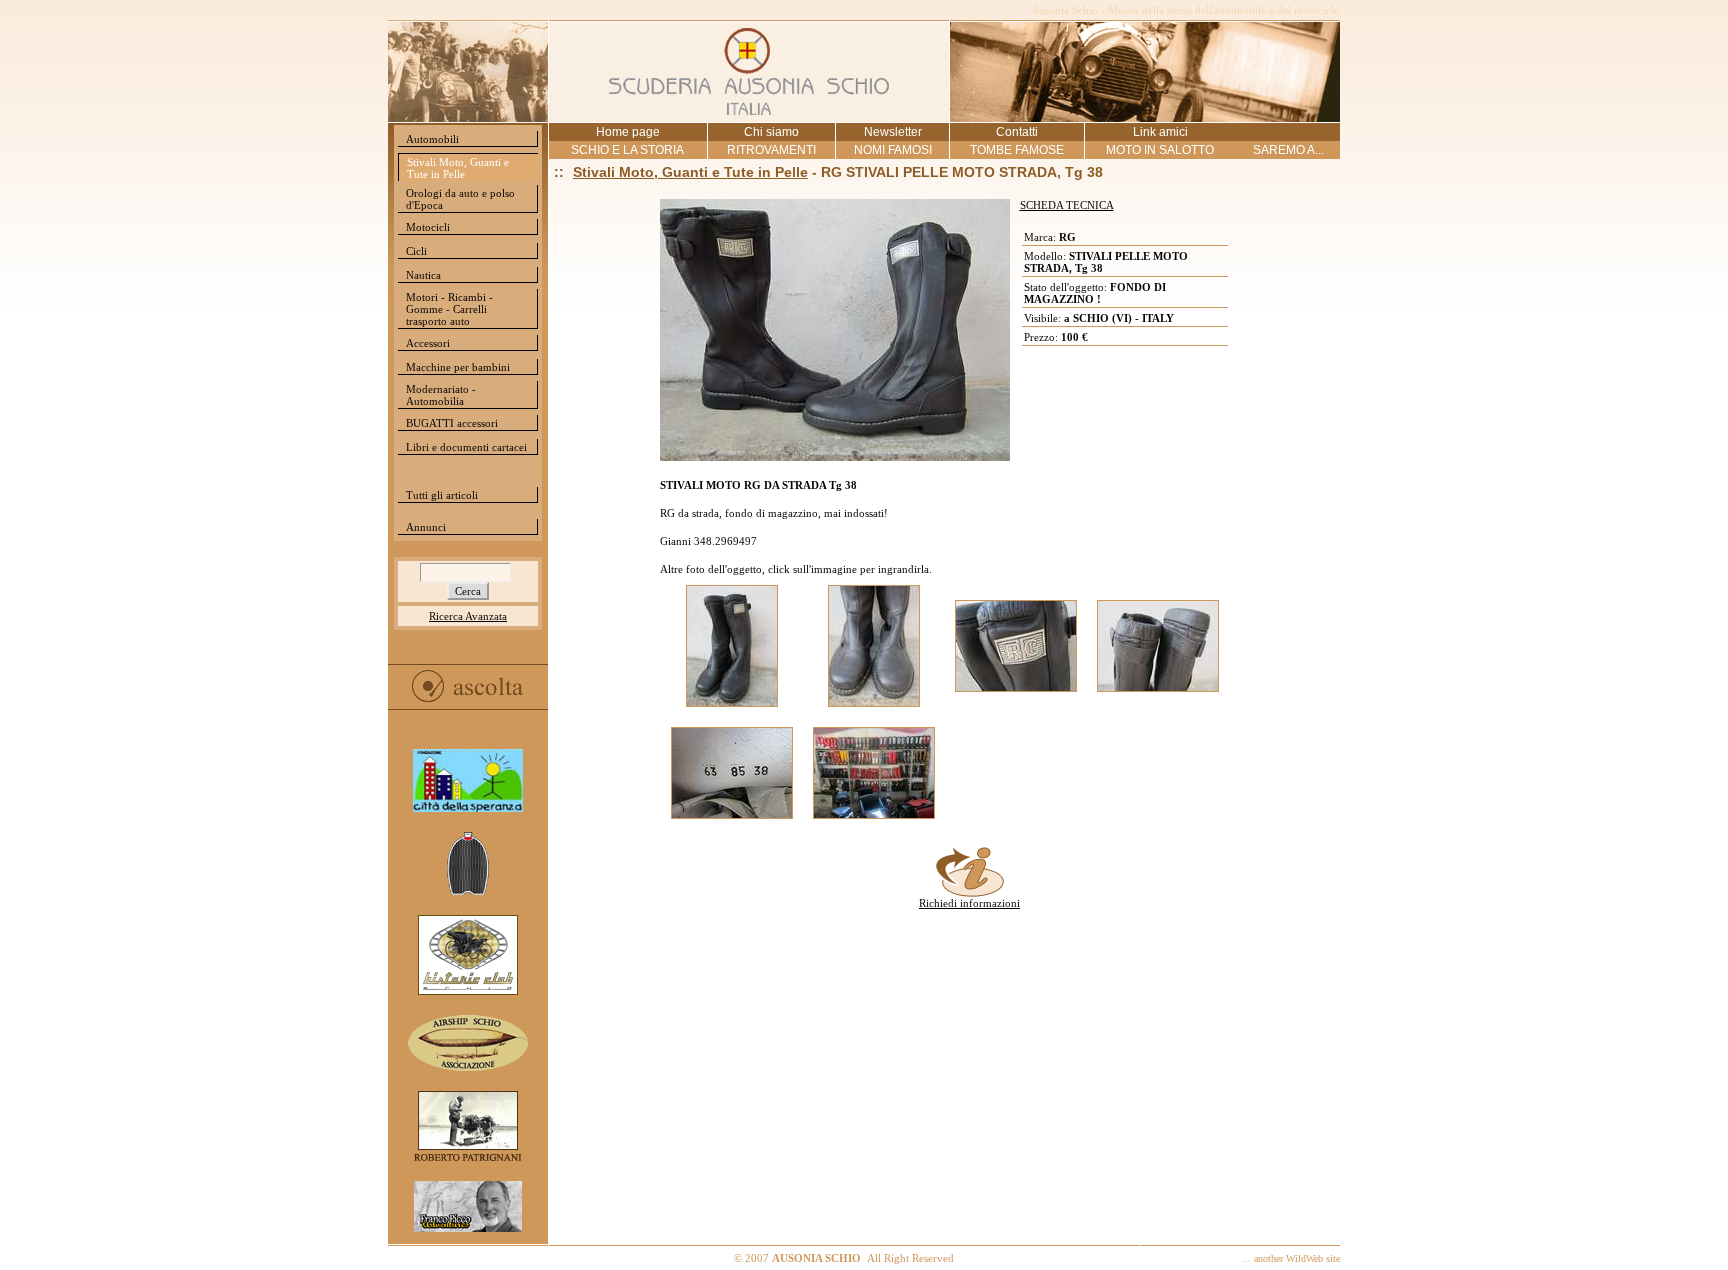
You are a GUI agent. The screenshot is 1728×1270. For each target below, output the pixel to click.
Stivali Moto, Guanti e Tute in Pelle (458, 168)
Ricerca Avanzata (468, 616)
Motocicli (428, 227)
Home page (628, 132)
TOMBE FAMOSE (1017, 150)
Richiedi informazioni (969, 903)
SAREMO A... (1288, 150)
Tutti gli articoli (442, 495)
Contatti (1017, 132)
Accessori (428, 343)
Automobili (432, 139)
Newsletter (893, 132)
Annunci (426, 527)
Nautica (423, 275)
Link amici (1160, 132)
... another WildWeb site (1291, 1258)
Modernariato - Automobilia (441, 395)
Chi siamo (771, 132)
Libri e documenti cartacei (466, 447)
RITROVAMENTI (771, 150)
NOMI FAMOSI (893, 150)
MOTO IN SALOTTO (1160, 150)
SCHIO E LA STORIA (627, 150)
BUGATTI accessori (452, 423)
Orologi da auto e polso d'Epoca (460, 199)
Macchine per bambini (458, 367)
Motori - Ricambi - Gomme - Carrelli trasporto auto (449, 309)
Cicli (416, 251)
